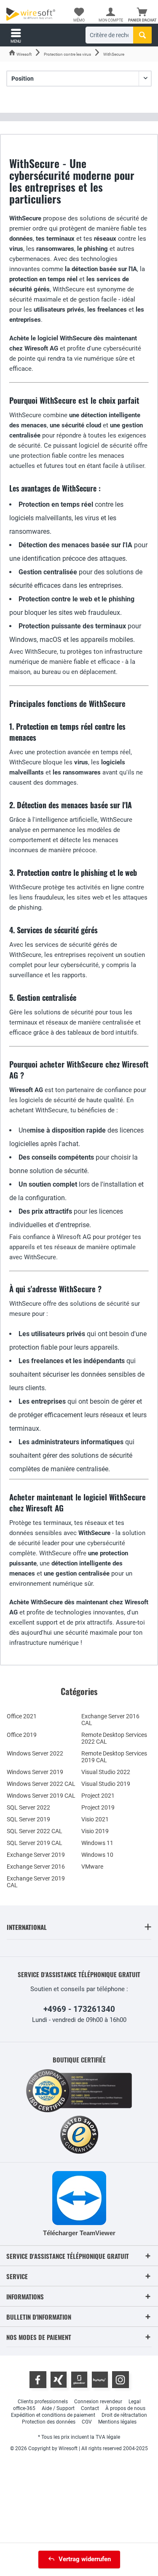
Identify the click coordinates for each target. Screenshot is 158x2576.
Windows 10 (97, 1855)
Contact (90, 2408)
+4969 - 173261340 (79, 2009)
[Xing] (59, 2380)
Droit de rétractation (124, 2415)
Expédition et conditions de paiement (53, 2415)
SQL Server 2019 (28, 1819)
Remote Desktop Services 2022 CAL (114, 1738)
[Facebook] (38, 2380)
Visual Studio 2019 (106, 1784)
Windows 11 (97, 1843)
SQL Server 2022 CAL (35, 1831)
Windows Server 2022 (35, 1753)
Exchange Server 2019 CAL (36, 1882)
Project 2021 (98, 1796)
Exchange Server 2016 (36, 1867)
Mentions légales (117, 2422)
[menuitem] (142, 15)
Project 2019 (98, 1807)
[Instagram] (121, 2380)
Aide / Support (58, 2408)
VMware (92, 1867)
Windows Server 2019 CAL (41, 1796)
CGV (87, 2422)
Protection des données (49, 2422)
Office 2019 (22, 1735)
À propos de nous (125, 2408)
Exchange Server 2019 (36, 1855)
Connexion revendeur (98, 2402)
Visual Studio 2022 (106, 1772)
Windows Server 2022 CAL (41, 1784)
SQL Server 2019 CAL (35, 1843)
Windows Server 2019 (35, 1772)
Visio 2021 (95, 1819)
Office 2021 (22, 1716)
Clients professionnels (43, 2402)
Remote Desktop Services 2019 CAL (114, 1757)
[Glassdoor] (79, 2380)
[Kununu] (100, 2380)
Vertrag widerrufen (85, 2559)
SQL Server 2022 (28, 1807)
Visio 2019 (95, 1831)
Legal (135, 2402)
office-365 (24, 2408)
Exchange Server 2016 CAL (110, 1720)
